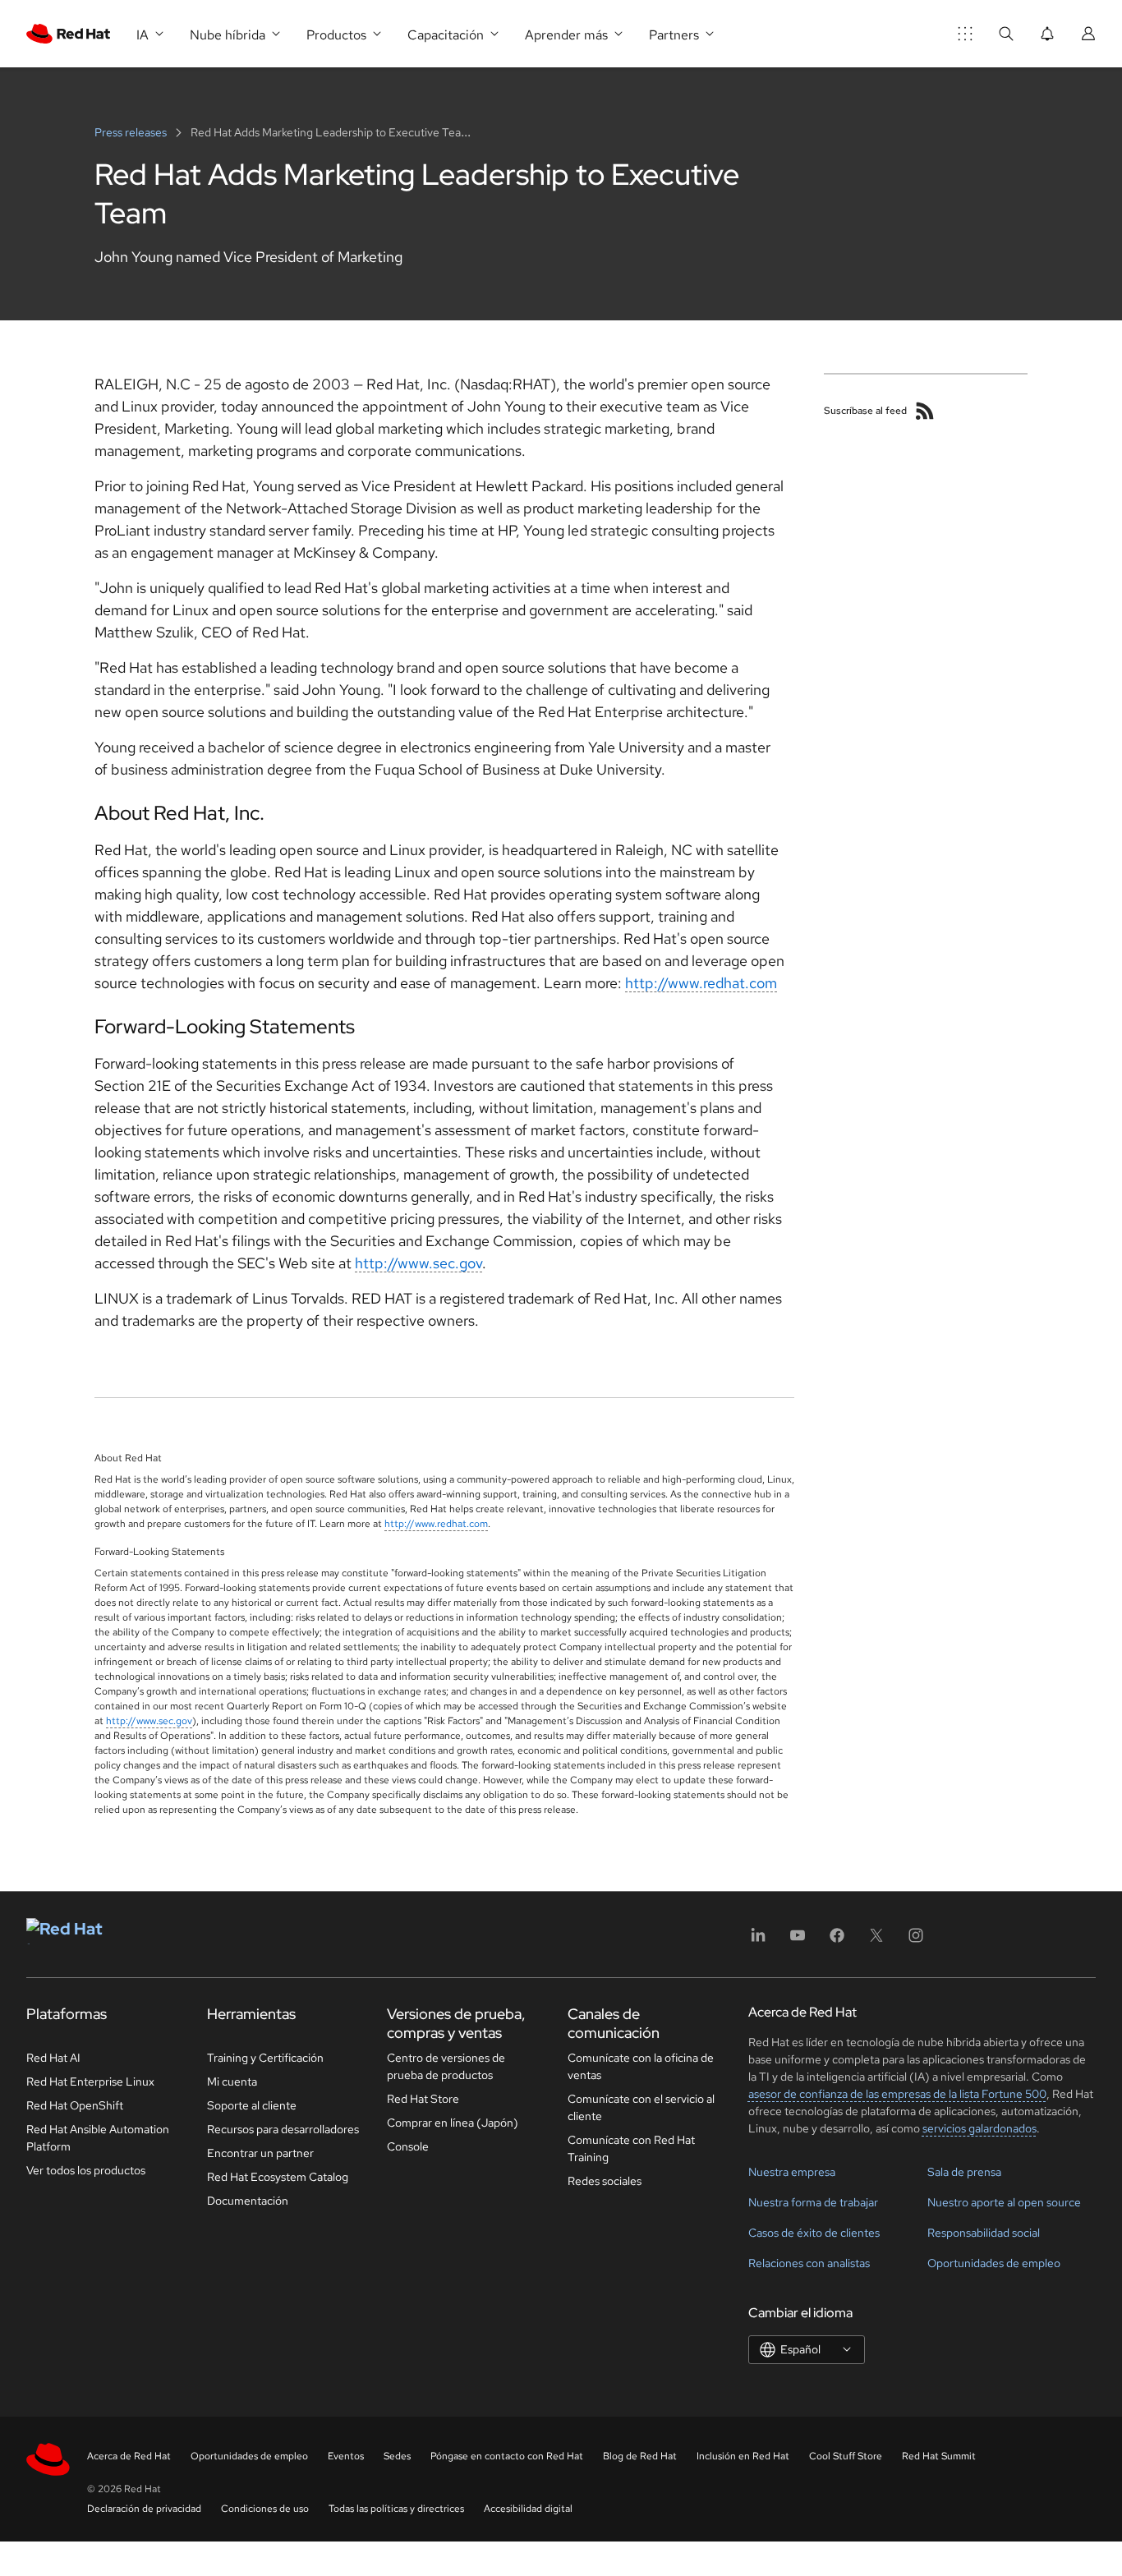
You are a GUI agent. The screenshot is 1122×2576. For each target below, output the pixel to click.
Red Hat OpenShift (75, 2105)
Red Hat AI (53, 2058)
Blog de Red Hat (640, 2456)
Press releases (132, 132)
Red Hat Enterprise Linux (90, 2081)
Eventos (346, 2456)
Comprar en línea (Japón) (453, 2123)
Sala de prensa (964, 2172)
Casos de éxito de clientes (814, 2233)
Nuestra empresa (792, 2172)
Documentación (248, 2201)
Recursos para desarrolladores (283, 2129)
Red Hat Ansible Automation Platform (98, 2138)
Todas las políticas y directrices (396, 2509)
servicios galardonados (979, 2128)
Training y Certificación (265, 2058)
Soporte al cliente (252, 2105)
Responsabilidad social (984, 2233)
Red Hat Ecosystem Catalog (278, 2177)
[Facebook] (837, 1941)
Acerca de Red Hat (129, 2456)
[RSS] (925, 411)
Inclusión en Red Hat (743, 2456)
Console (408, 2146)
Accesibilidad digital (528, 2509)
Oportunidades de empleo (994, 2263)
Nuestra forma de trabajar (813, 2202)
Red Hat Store (423, 2099)
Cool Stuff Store (846, 2456)
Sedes (397, 2456)
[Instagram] (916, 1941)
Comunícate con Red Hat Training (631, 2148)
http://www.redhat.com (701, 983)
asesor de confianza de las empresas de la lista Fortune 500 (897, 2094)
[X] (876, 1941)
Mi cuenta (232, 2081)
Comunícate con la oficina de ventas (641, 2066)
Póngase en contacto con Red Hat (507, 2456)
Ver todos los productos (86, 2170)
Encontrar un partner (260, 2153)
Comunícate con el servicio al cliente (641, 2107)
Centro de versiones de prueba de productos (446, 2066)
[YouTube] (798, 1941)
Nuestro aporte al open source (1004, 2202)
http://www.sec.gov (418, 1263)
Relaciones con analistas (809, 2263)
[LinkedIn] (758, 1941)
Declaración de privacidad (144, 2509)
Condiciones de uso (265, 2509)
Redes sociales (605, 2181)
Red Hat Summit (939, 2456)
